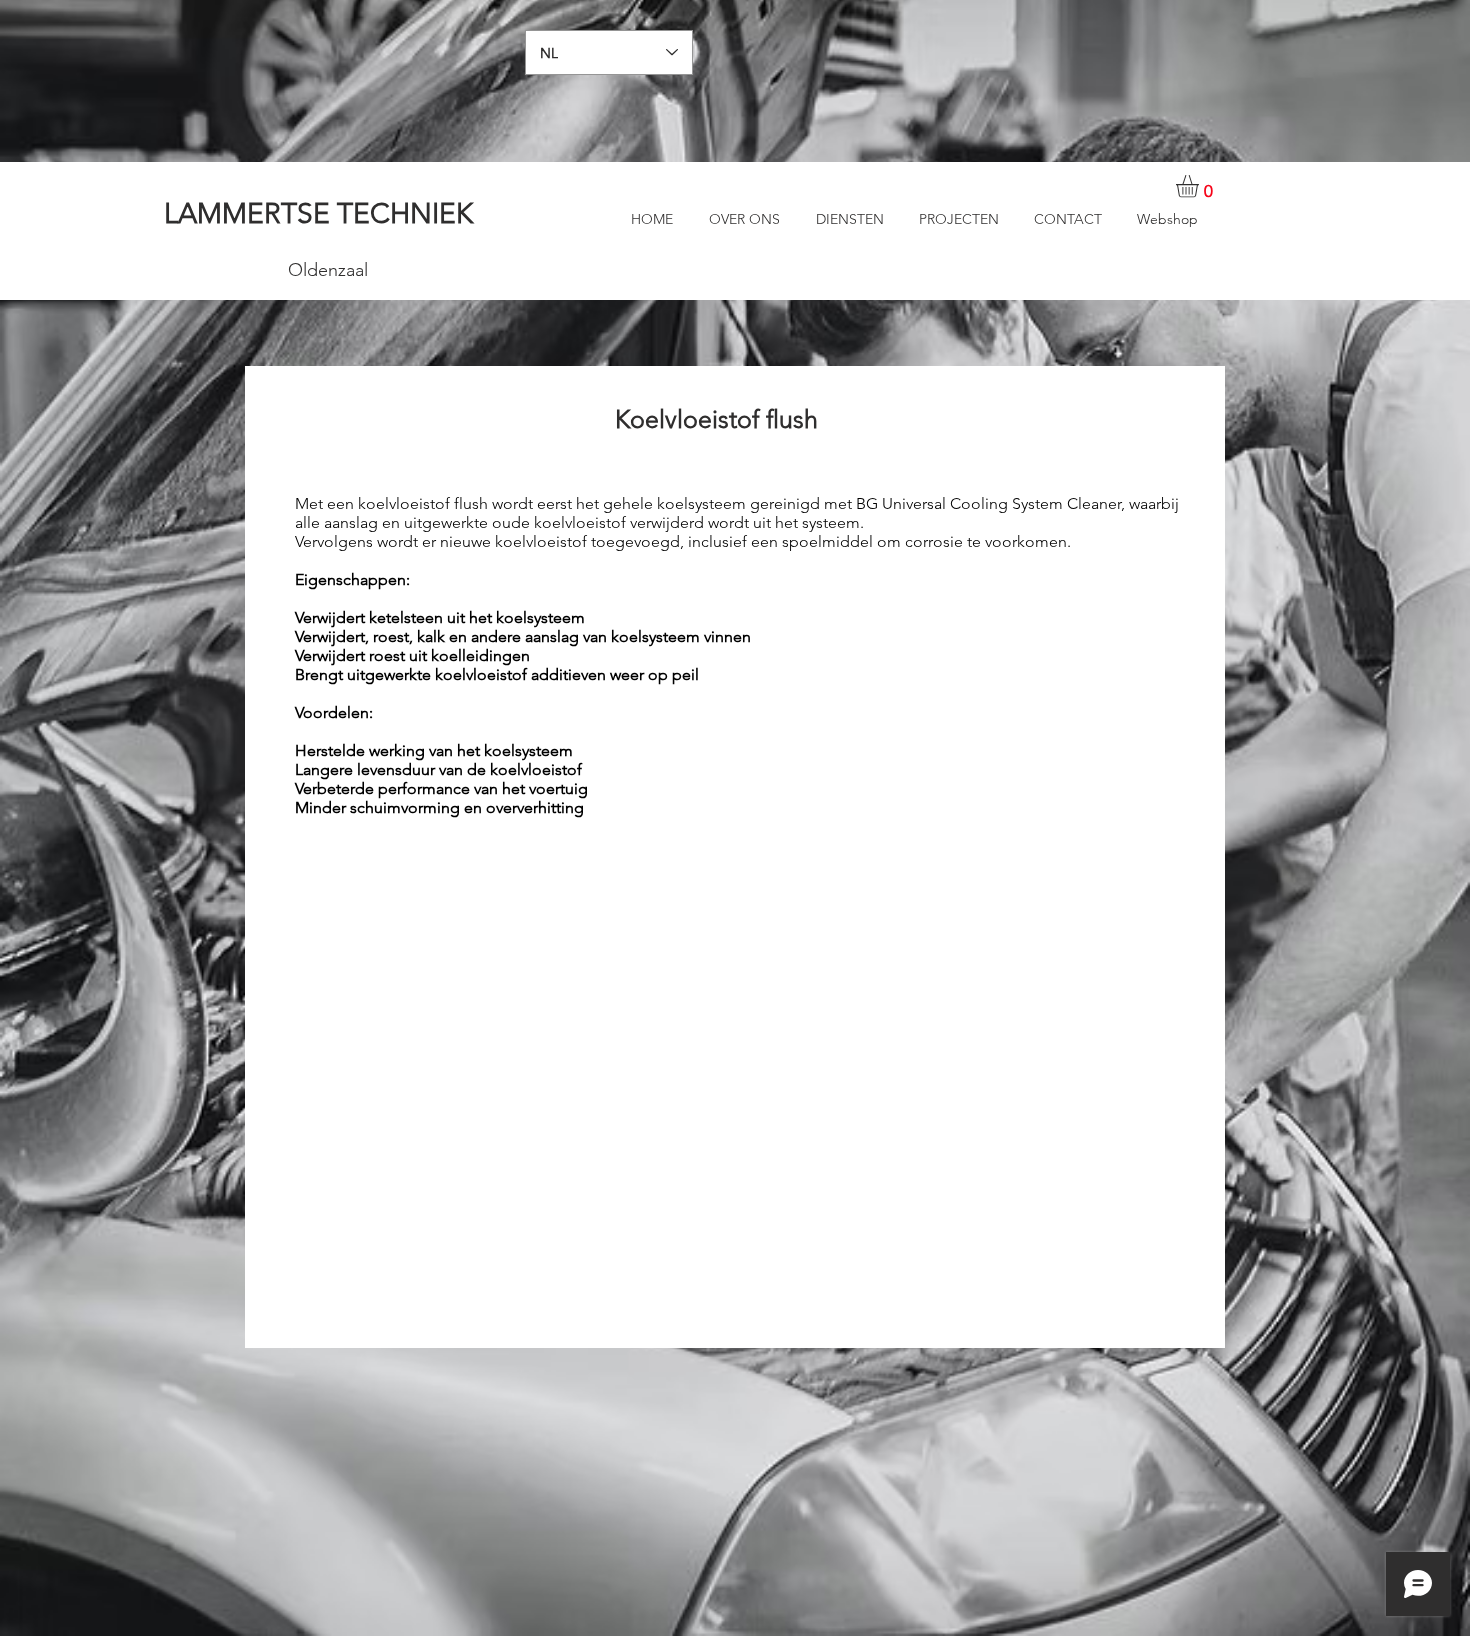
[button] (1200, 186)
